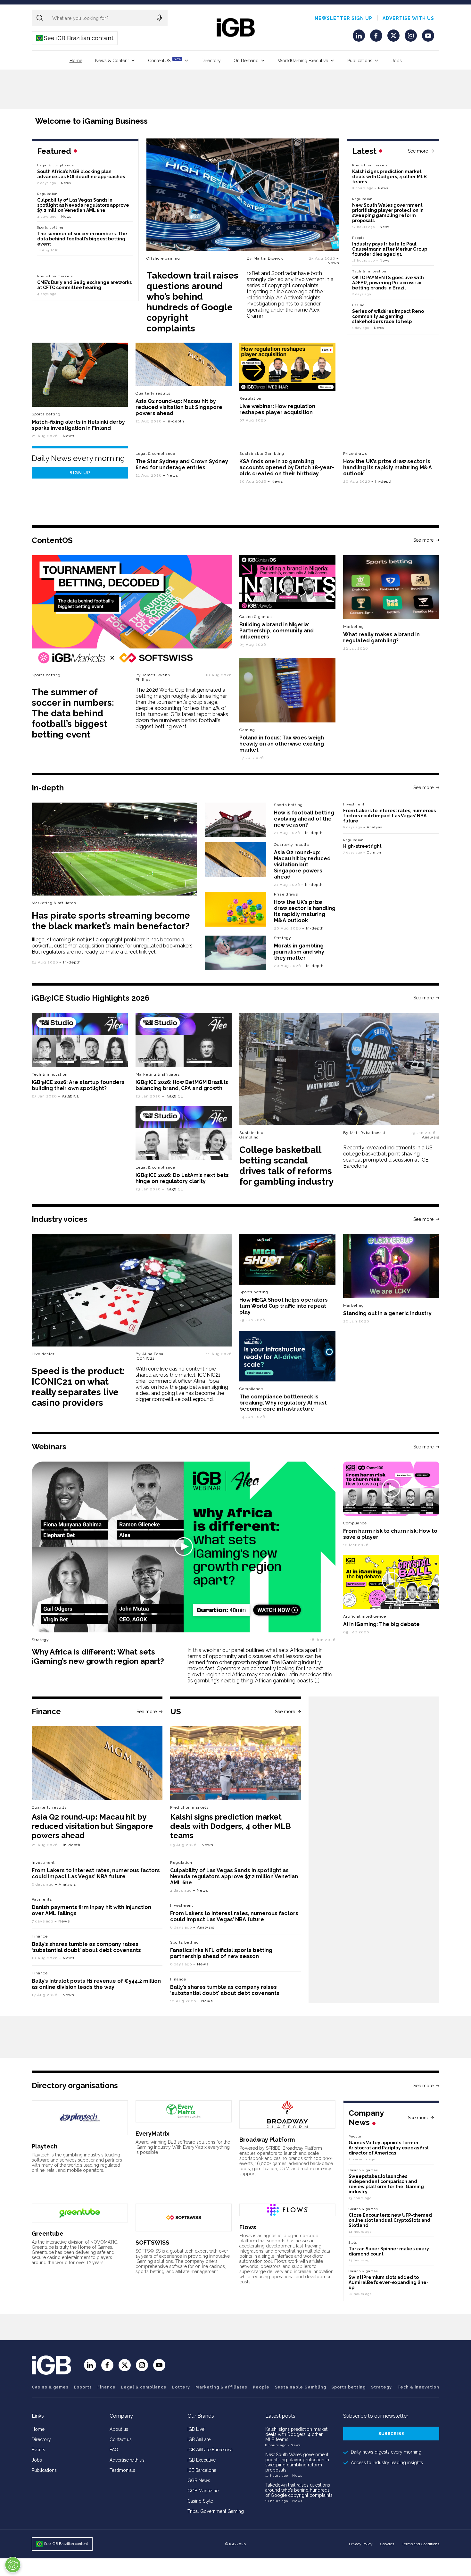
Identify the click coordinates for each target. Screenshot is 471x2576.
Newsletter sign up (343, 18)
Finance (40, 1936)
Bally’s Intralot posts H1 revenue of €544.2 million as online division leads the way (96, 1984)
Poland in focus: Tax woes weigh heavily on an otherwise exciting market (282, 744)
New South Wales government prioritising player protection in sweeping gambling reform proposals (388, 213)
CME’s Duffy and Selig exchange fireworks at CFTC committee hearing (84, 285)
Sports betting (46, 414)
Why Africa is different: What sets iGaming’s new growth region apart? (98, 1656)
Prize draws (355, 454)
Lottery (181, 2387)
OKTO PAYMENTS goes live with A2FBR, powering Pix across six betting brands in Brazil (388, 283)
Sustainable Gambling (262, 454)
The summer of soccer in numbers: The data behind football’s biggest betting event (82, 239)
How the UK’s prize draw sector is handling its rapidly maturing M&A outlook (388, 467)
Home (76, 61)
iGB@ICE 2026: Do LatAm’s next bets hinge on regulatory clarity (182, 1178)
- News (294, 2445)
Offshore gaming (163, 258)
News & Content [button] (112, 61)
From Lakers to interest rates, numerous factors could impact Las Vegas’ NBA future (389, 816)
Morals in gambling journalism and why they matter (299, 952)
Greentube (48, 2234)
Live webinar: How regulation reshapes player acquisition (277, 409)
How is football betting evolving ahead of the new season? (304, 819)
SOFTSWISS (152, 2243)
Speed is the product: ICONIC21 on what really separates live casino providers (78, 1387)
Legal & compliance (56, 165)
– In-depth (174, 421)
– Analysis (373, 827)
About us (119, 2429)
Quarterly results (153, 393)
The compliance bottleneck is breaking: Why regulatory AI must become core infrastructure (283, 1403)
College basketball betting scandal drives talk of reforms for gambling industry (286, 1166)
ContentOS (165, 60)
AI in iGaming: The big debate (381, 1624)
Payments (42, 1899)
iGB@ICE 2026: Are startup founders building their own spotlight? (78, 1085)
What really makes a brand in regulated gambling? (381, 638)
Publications (360, 61)
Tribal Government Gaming (216, 2511)
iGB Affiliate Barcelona (210, 2450)
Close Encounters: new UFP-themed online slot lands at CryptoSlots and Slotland (390, 2220)
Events (38, 2450)
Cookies (387, 2544)
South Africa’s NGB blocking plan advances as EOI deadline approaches (81, 174)
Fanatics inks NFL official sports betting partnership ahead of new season (221, 1953)
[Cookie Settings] (13, 2565)
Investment (354, 804)
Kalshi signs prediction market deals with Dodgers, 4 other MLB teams (389, 177)
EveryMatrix (153, 2134)
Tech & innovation (50, 1074)
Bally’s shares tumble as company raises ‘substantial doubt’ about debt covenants (86, 1947)
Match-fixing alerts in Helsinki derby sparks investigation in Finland (78, 425)
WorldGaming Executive (303, 61)
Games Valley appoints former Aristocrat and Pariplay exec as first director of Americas (389, 2148)
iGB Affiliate (199, 2439)
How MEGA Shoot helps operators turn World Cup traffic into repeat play (284, 1306)
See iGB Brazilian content (75, 38)
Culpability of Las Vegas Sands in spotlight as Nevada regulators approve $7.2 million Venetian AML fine (83, 205)
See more (418, 151)
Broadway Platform (267, 2140)
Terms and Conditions (421, 2544)
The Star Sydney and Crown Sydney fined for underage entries (182, 464)
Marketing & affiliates (54, 903)
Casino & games (50, 2387)
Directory (211, 61)
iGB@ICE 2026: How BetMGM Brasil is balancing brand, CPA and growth (182, 1085)
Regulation (362, 199)
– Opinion (372, 852)
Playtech (45, 2146)
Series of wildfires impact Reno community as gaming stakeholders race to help (388, 316)
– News (333, 261)
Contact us (121, 2439)
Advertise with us (408, 18)
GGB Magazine (203, 2491)
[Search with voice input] (159, 18)
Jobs (397, 61)
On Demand (246, 61)
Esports (83, 2387)
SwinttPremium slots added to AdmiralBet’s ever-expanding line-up (388, 2282)
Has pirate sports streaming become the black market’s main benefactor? (111, 921)
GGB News (199, 2480)
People (359, 238)
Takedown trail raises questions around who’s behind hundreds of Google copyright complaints (192, 302)
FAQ (114, 2450)
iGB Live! (196, 2429)
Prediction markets (370, 165)
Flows (248, 2227)
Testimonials (122, 2470)
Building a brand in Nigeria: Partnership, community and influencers (277, 631)
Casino (358, 305)
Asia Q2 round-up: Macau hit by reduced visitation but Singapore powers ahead (179, 407)
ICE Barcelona (202, 2470)
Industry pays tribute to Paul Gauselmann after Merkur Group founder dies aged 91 (390, 249)
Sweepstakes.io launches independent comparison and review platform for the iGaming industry (386, 2184)
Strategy (283, 938)
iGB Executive (202, 2460)
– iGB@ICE (69, 1096)
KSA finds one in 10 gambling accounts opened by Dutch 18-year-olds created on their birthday (287, 467)
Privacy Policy (361, 2544)
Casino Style (200, 2501)
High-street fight (362, 846)
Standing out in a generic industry (387, 1313)
